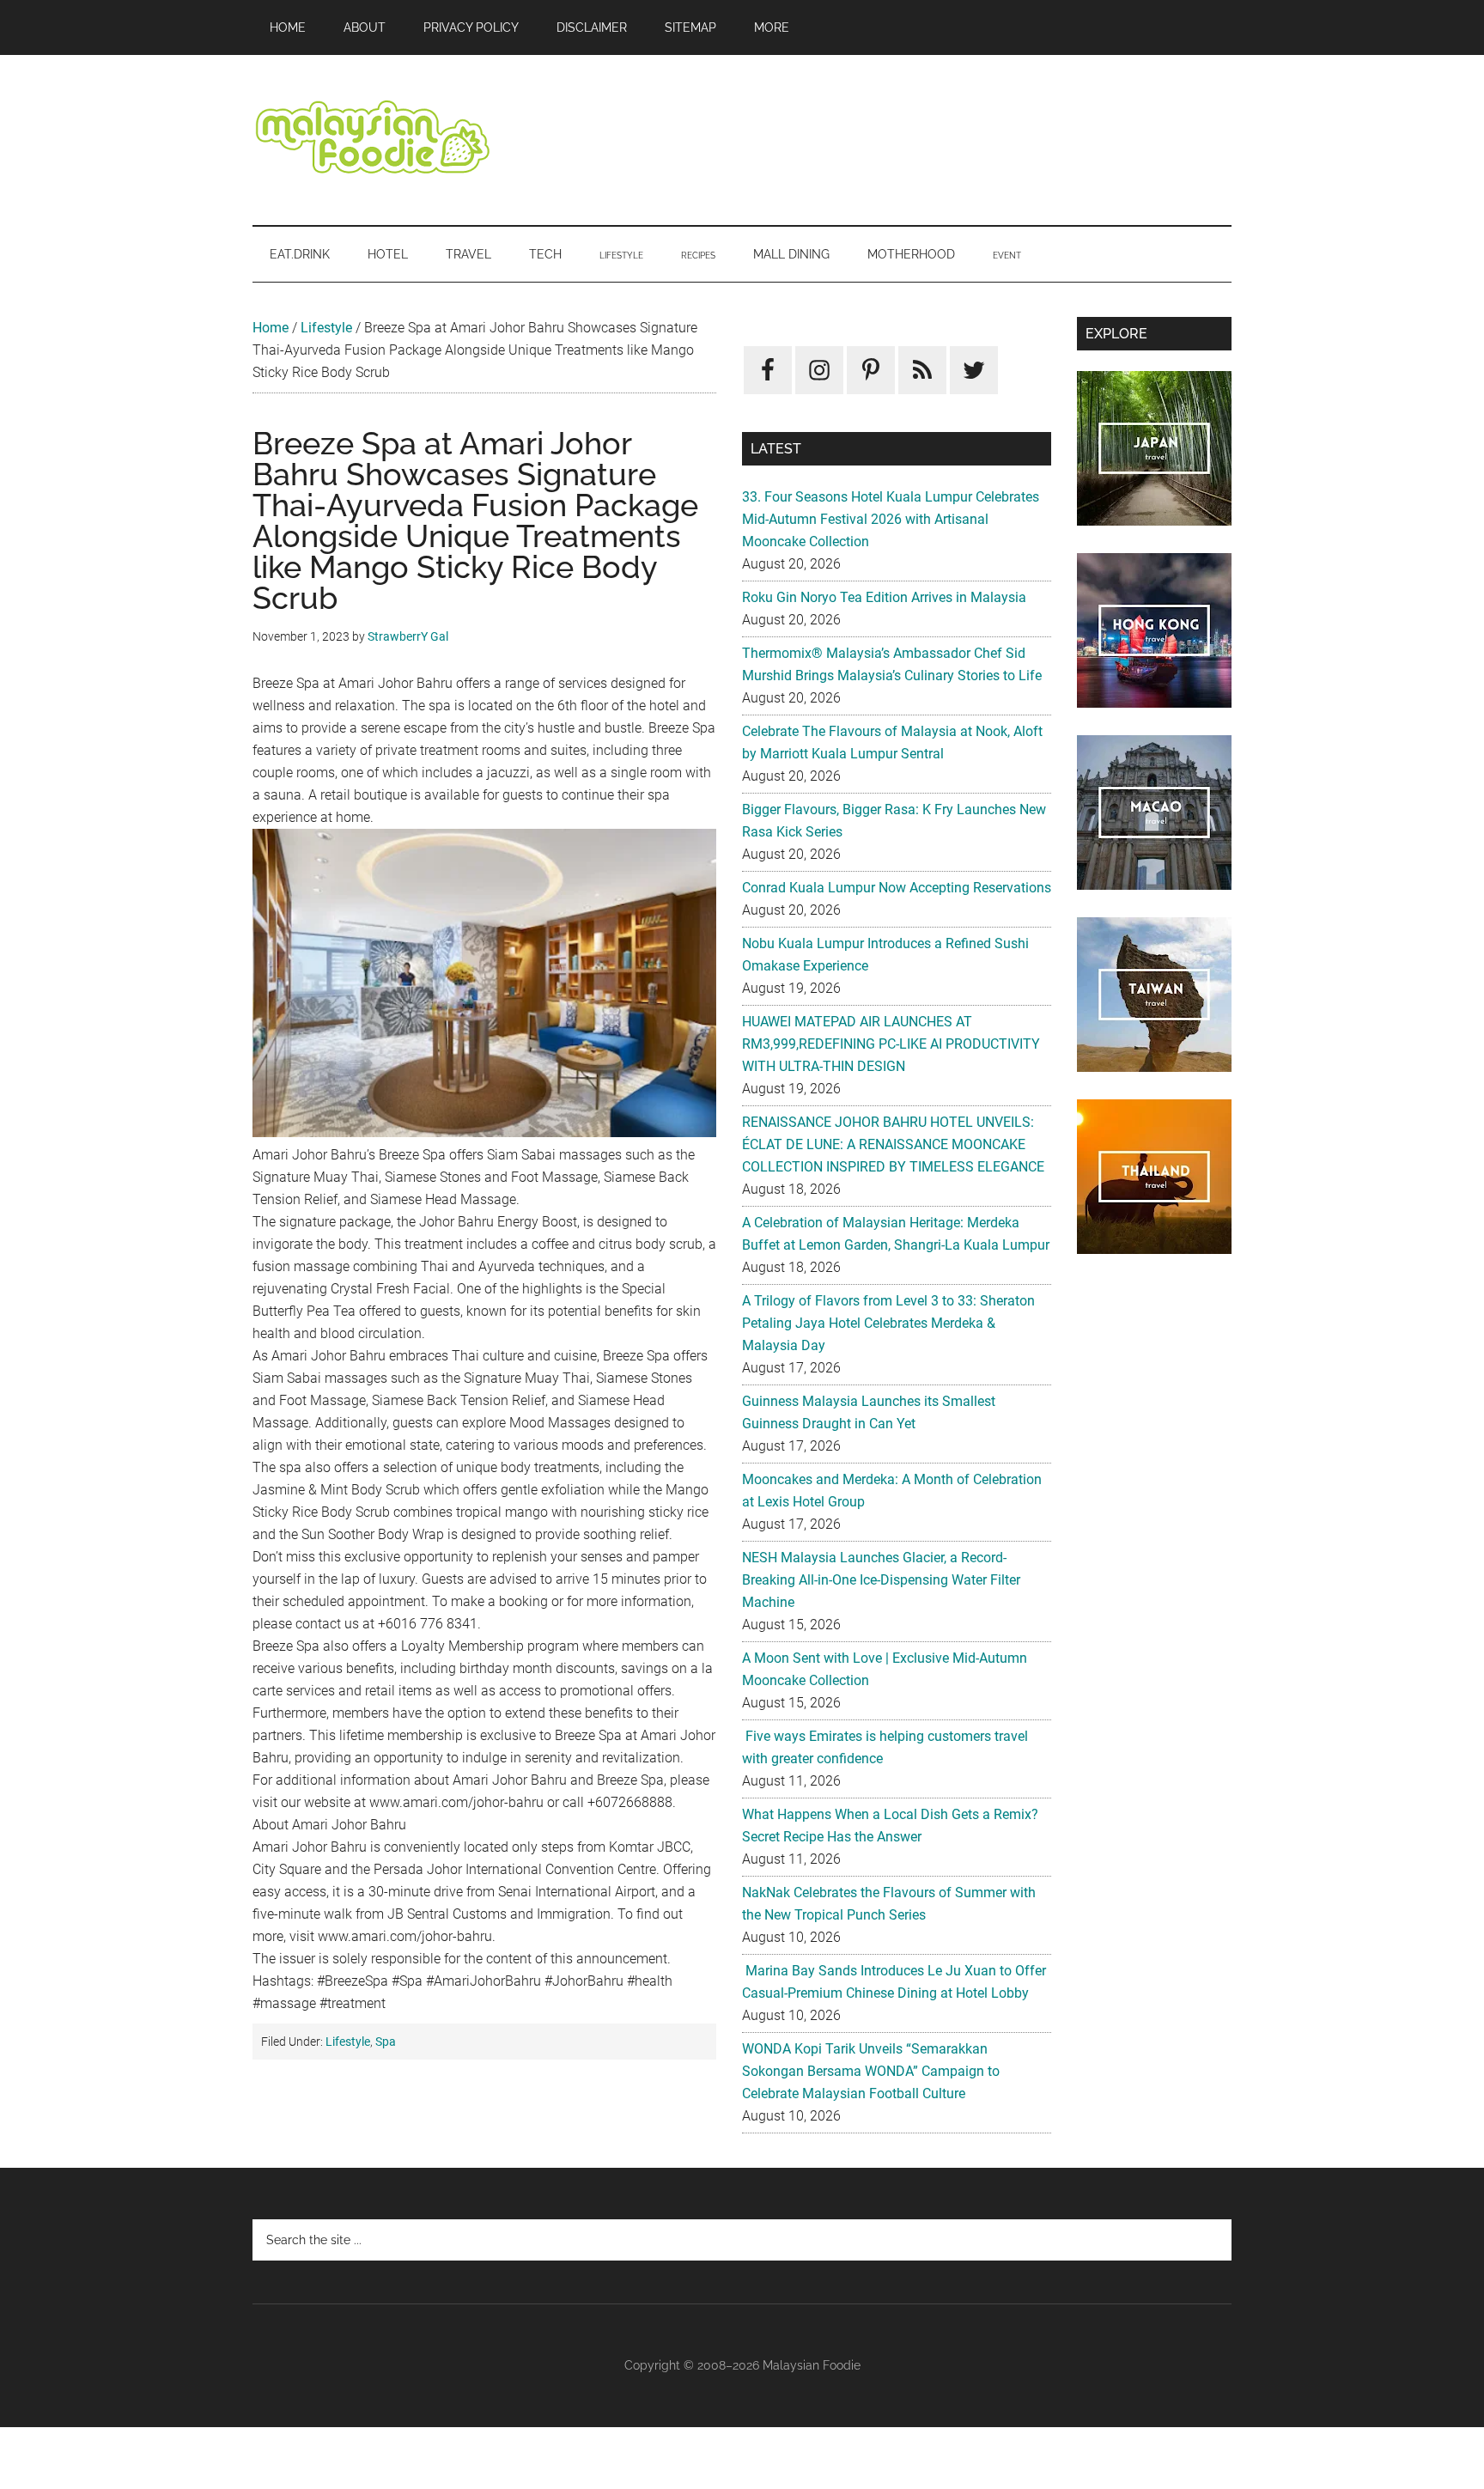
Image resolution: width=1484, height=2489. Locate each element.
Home (271, 328)
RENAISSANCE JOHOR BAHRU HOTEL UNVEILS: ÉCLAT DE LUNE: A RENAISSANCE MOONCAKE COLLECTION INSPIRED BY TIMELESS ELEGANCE (893, 1144)
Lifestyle (326, 328)
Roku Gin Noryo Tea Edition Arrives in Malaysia (884, 597)
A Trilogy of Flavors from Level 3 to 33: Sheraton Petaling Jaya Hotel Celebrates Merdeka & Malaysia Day (888, 1323)
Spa (386, 2042)
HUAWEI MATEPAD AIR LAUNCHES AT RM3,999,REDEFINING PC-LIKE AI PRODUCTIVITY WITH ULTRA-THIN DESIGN (891, 1044)
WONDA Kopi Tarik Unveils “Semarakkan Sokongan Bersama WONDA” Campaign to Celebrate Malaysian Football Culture (871, 2071)
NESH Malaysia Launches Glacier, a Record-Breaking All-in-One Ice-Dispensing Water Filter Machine (881, 1580)
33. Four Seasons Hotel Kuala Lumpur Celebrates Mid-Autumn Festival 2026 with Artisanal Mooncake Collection (891, 519)
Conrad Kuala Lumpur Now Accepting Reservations (897, 888)
